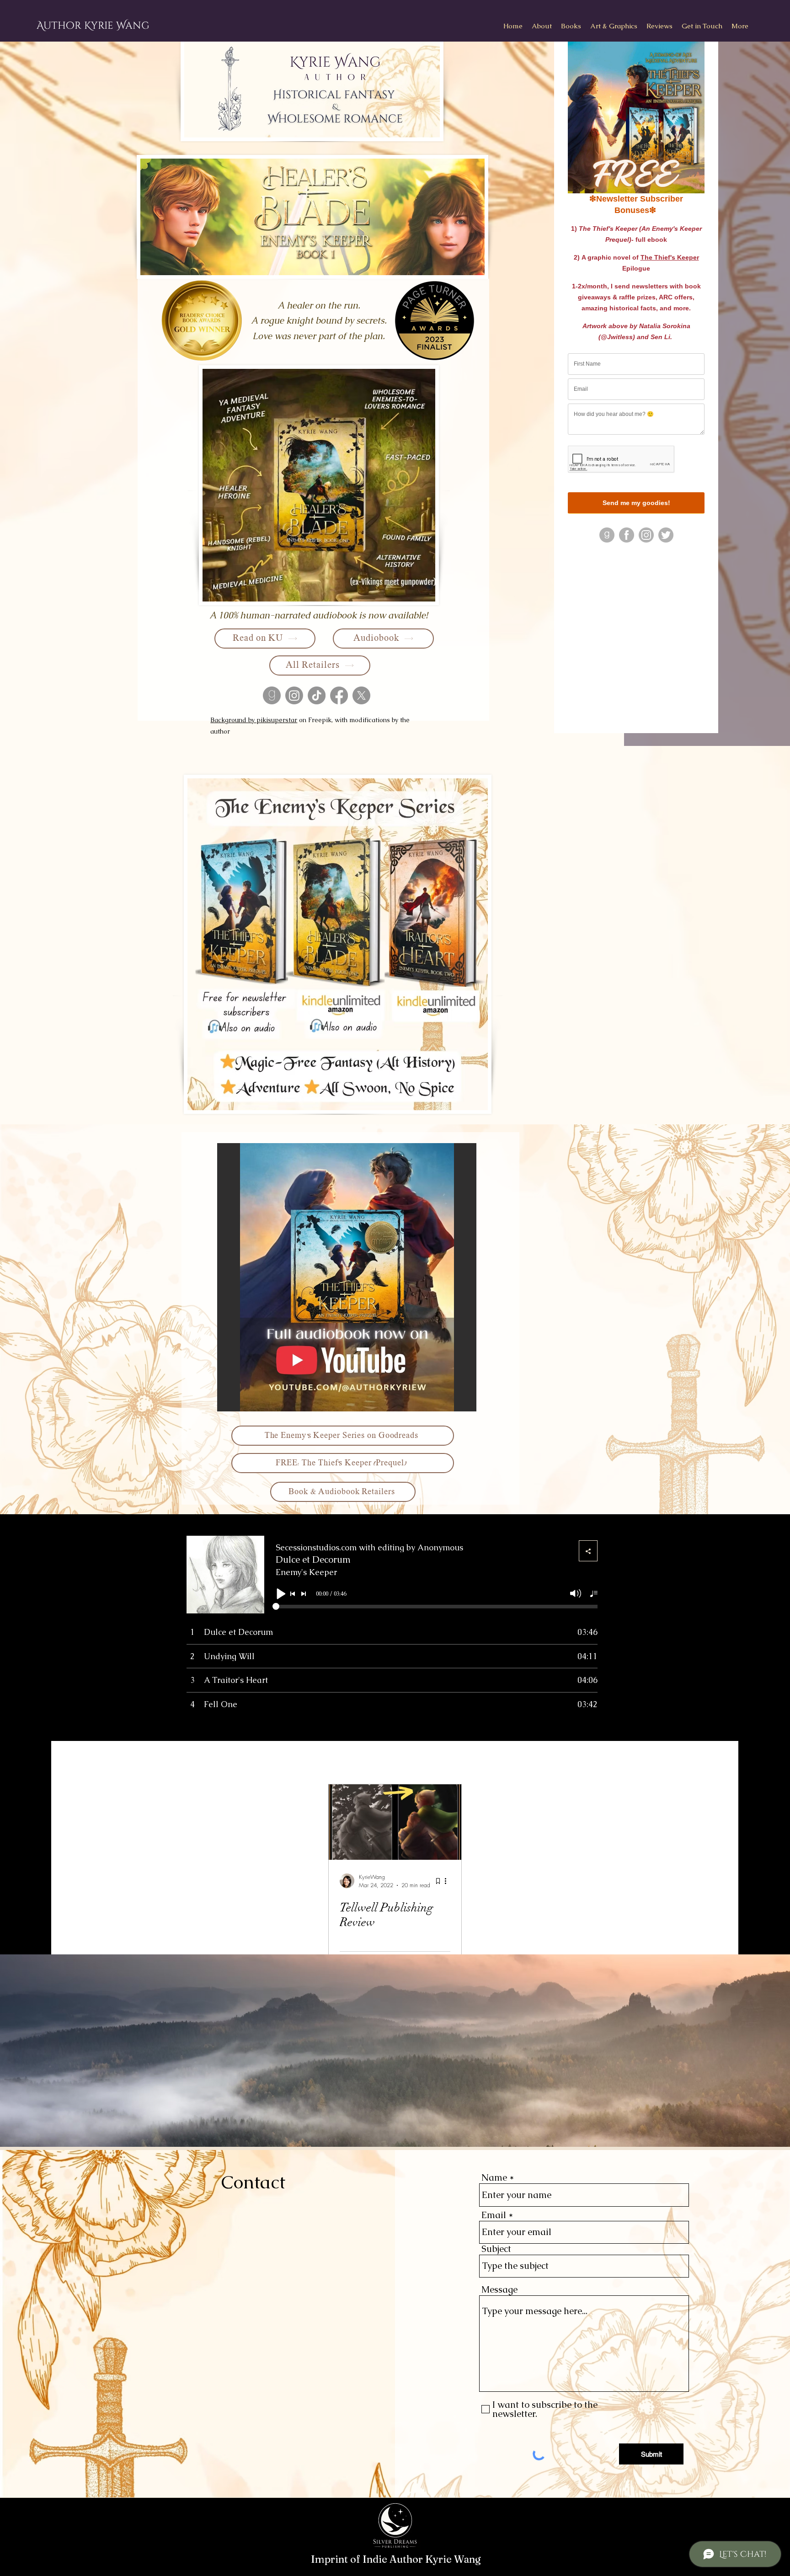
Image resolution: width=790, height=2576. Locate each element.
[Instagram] (294, 695)
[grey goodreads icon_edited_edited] (272, 695)
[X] (361, 695)
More (516, 1759)
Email (494, 2215)
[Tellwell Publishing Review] (395, 1822)
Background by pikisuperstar (254, 720)
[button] (571, 26)
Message (499, 2289)
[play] (457, 1403)
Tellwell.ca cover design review (428, 1759)
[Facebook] (339, 695)
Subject (496, 2249)
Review (246, 1759)
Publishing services (314, 1759)
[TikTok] (317, 695)
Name (494, 2177)
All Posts (197, 1759)
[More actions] (449, 1881)
